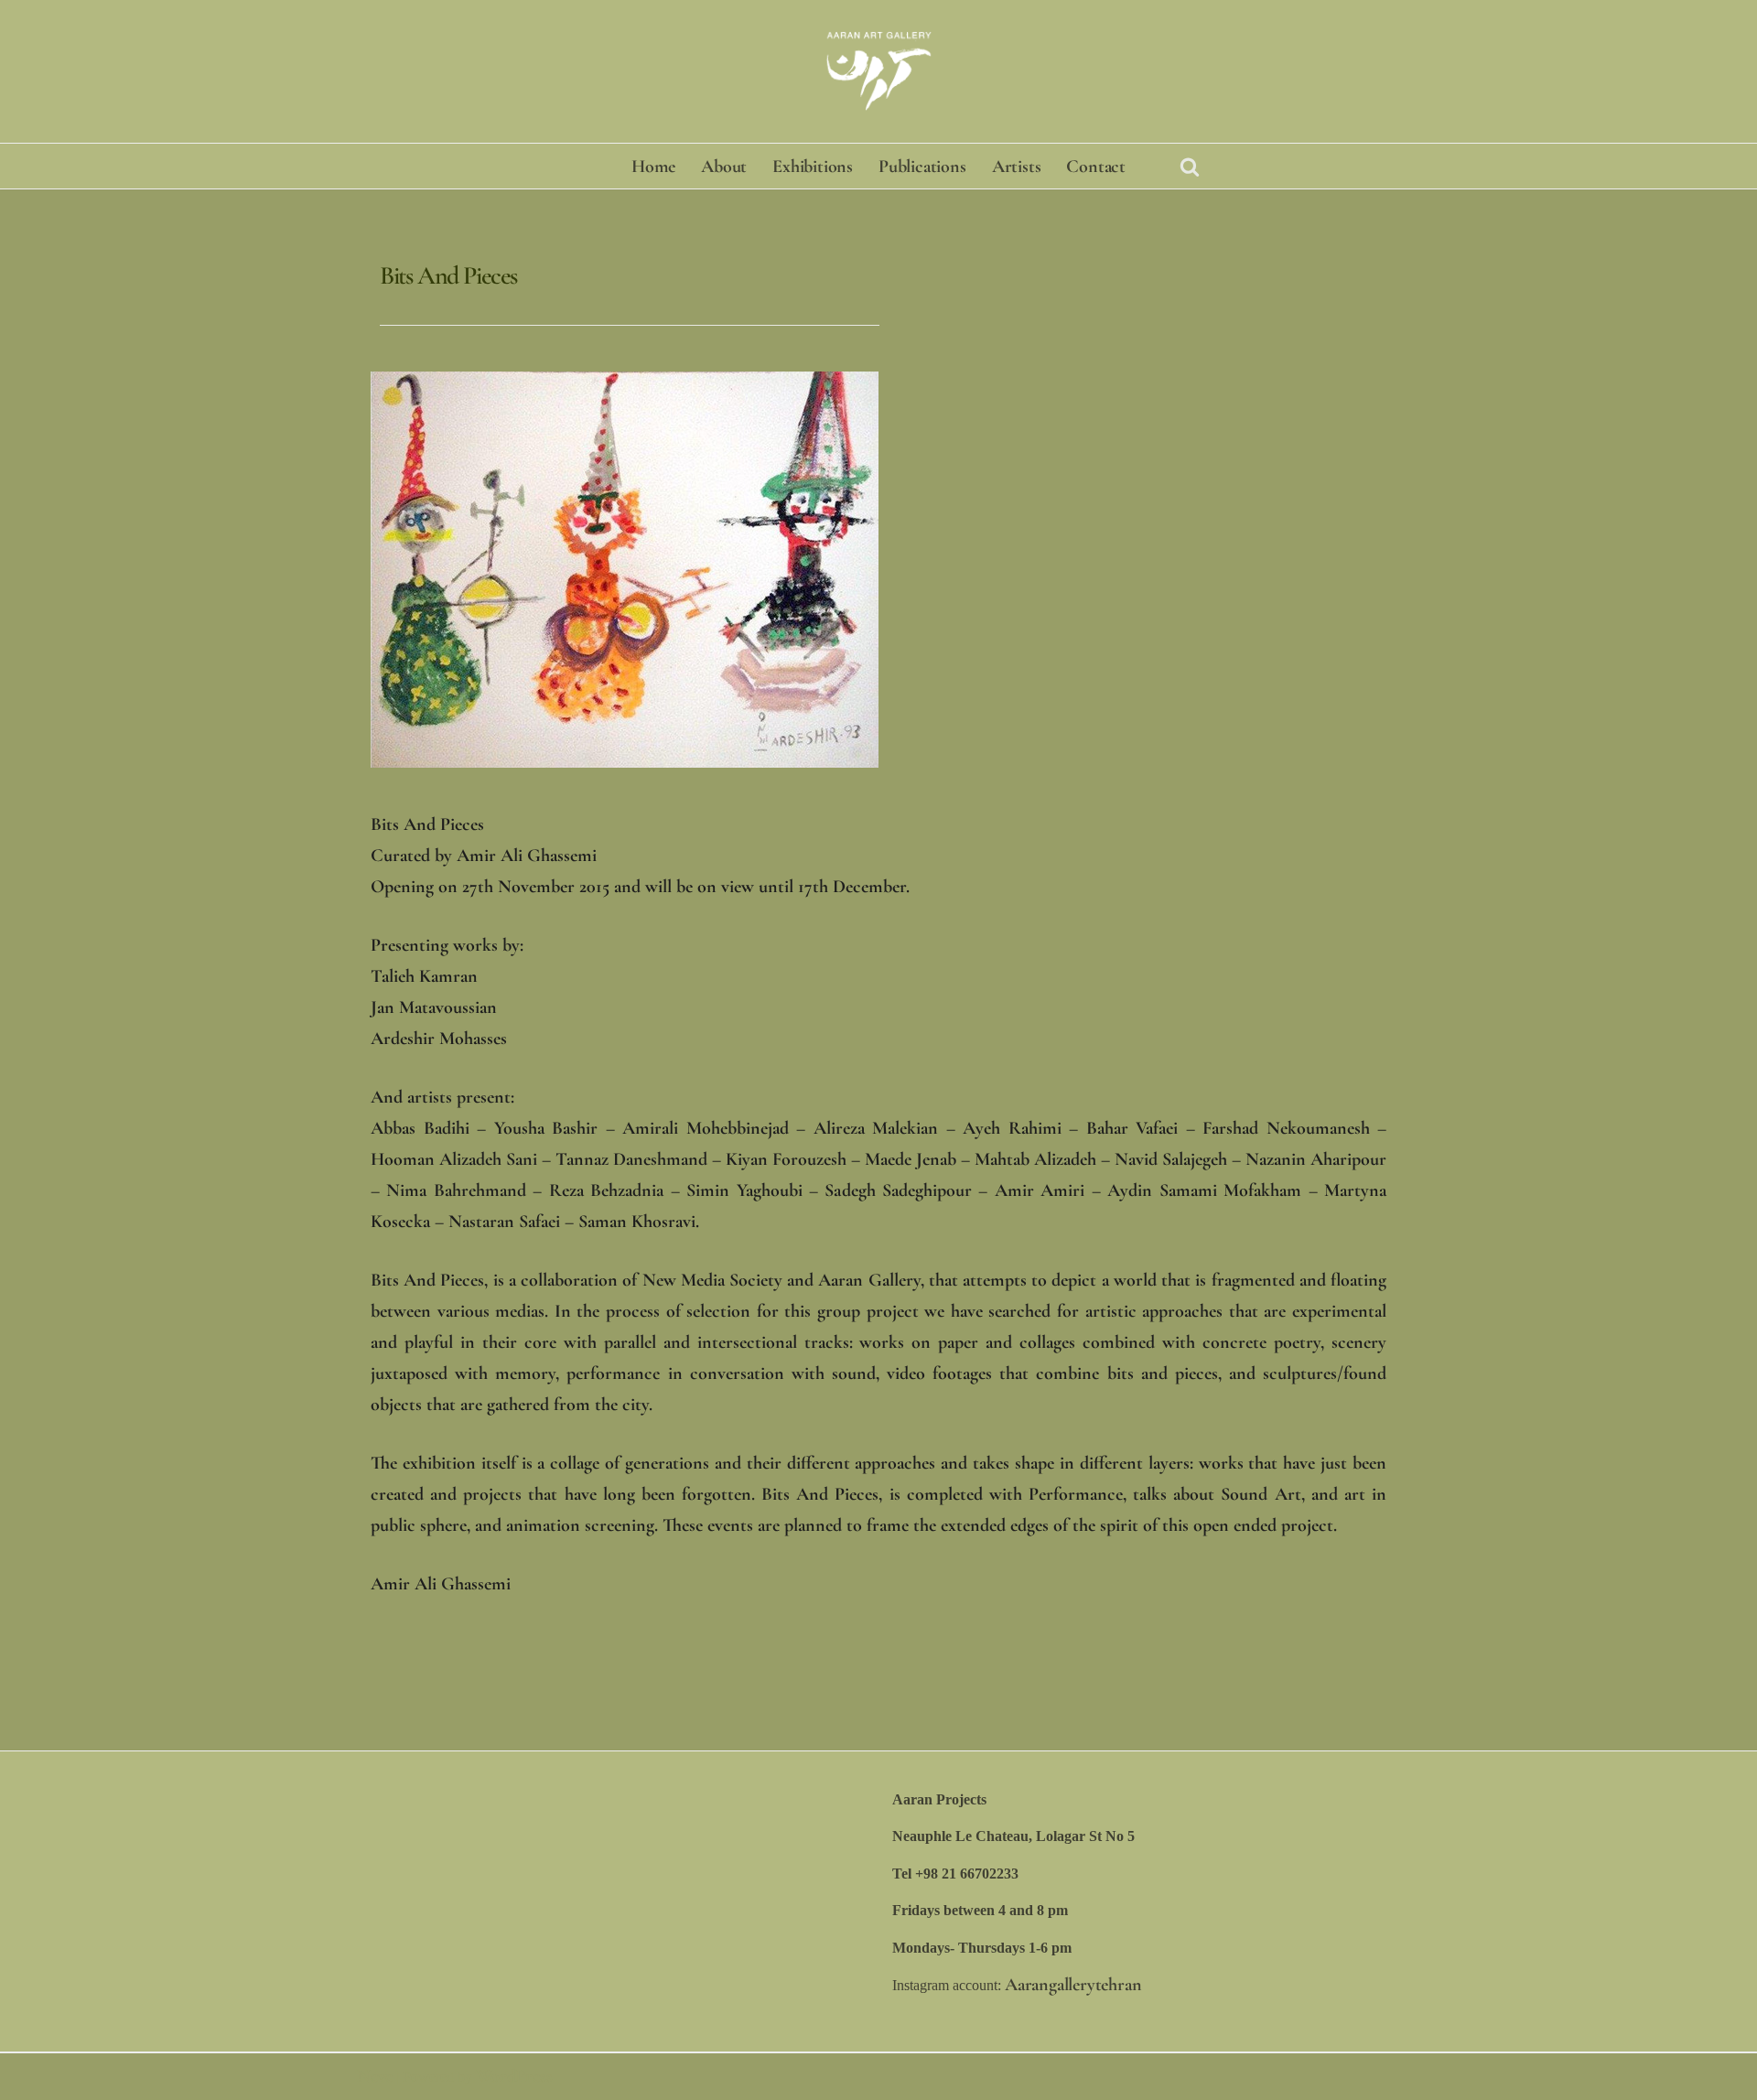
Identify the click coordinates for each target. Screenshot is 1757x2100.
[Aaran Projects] (878, 71)
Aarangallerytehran (1073, 1985)
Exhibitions (813, 167)
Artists (1017, 167)
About (724, 167)
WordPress (514, 2076)
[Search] (1190, 167)
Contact (1096, 167)
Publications (922, 167)
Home (653, 167)
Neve (375, 2076)
